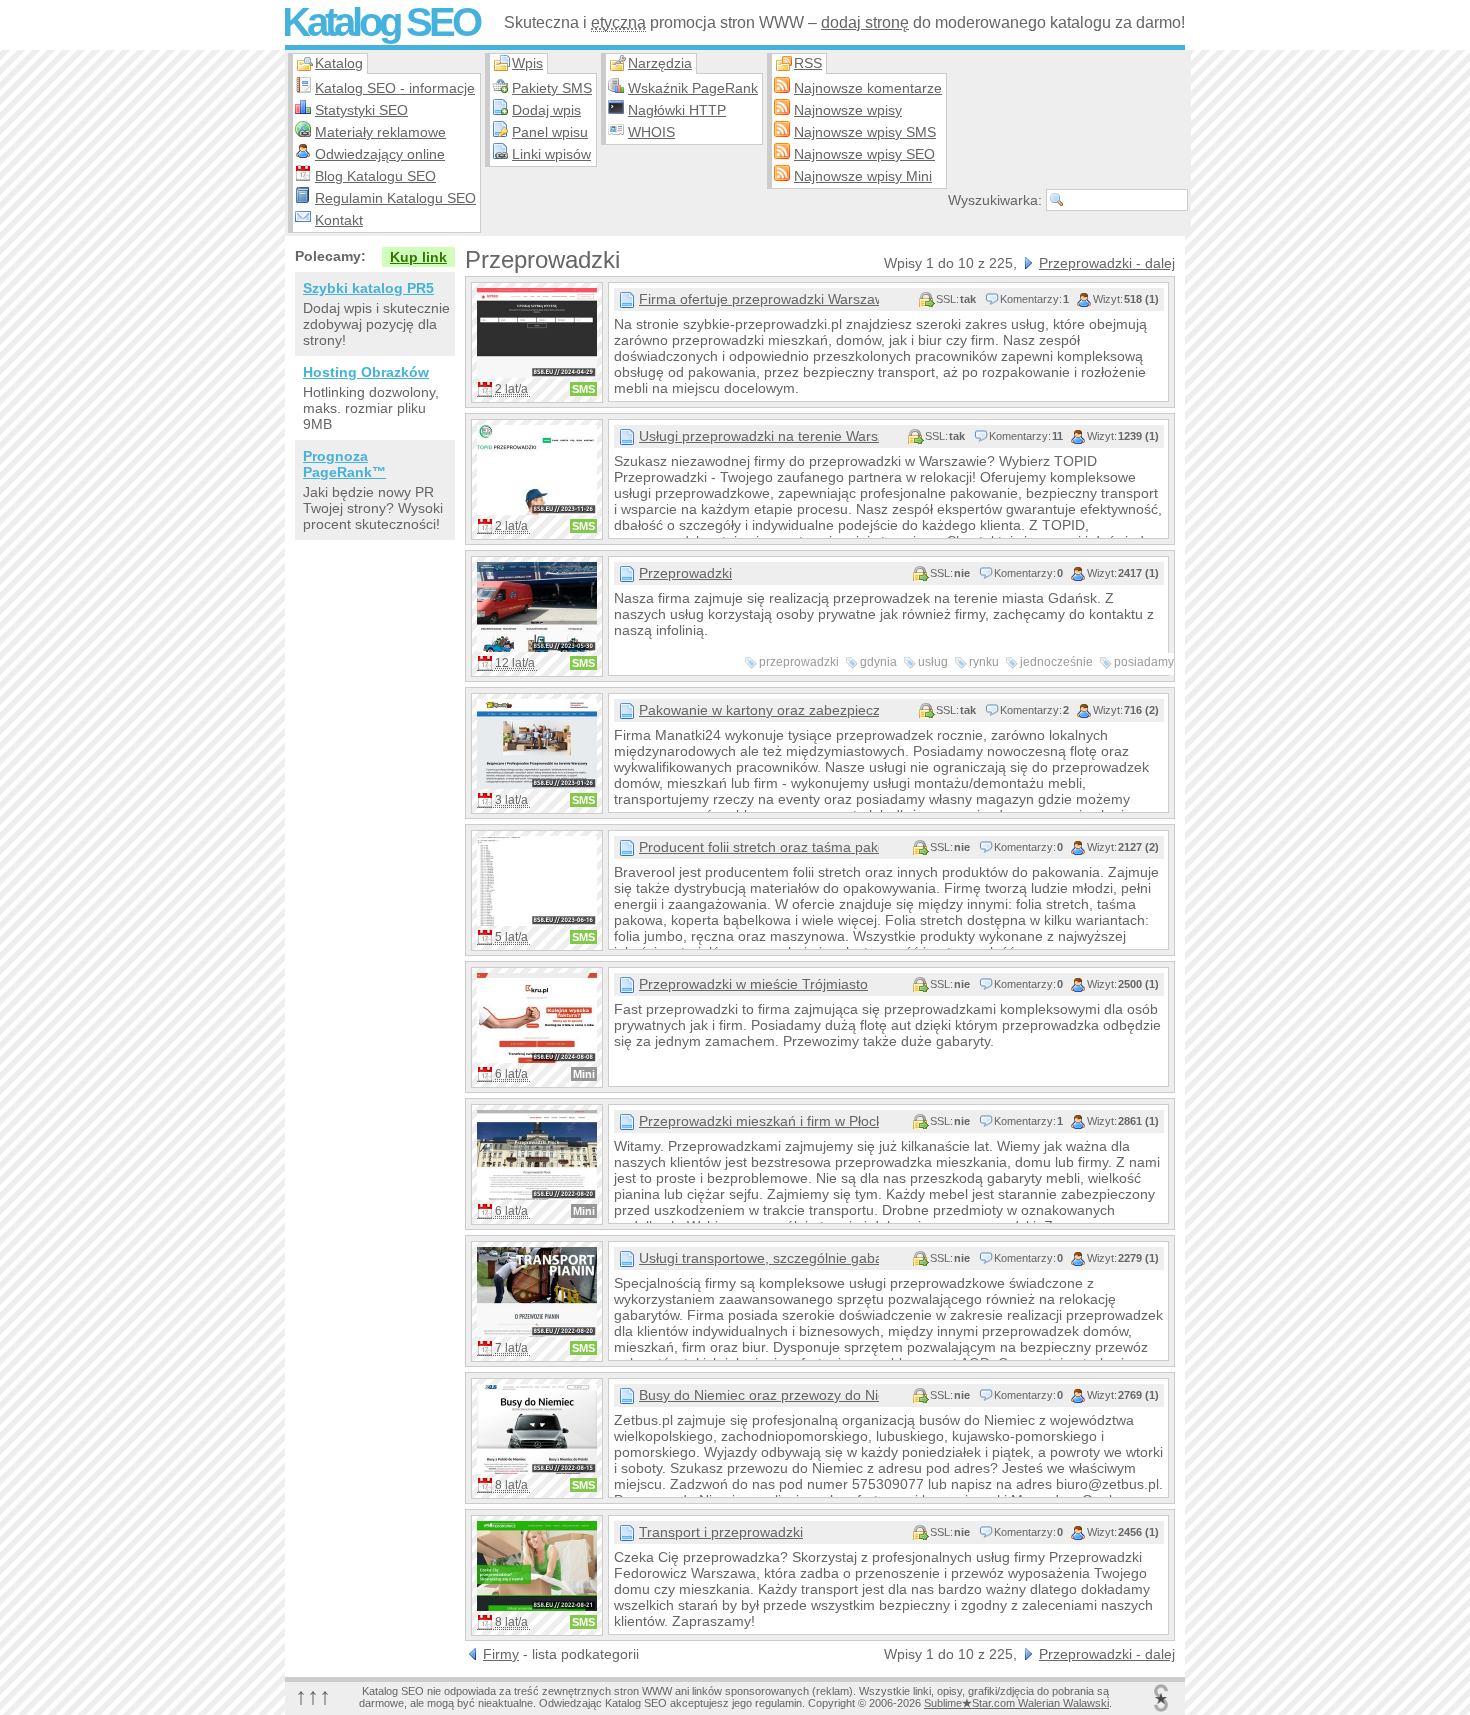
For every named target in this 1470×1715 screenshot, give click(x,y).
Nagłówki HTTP (677, 110)
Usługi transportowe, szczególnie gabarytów (759, 1258)
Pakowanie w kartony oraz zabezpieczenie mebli (759, 710)
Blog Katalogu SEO (375, 176)
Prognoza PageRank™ (344, 464)
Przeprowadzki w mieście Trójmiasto (753, 984)
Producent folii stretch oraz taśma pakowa (759, 847)
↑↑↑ (313, 1695)
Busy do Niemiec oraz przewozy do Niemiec (759, 1395)
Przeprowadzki (685, 573)
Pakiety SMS (552, 88)
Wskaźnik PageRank (693, 88)
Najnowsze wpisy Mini (863, 176)
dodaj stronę (865, 22)
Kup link (418, 257)
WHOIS (651, 132)
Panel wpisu (550, 132)
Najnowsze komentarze (868, 88)
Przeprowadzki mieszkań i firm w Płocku (759, 1121)
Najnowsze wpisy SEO (864, 154)
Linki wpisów (551, 154)
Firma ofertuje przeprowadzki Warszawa (759, 299)
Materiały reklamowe (380, 132)
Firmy (501, 1654)
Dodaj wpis (546, 110)
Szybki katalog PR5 (368, 288)
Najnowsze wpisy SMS (865, 132)
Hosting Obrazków (366, 372)
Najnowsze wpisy (848, 110)
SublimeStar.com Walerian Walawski (1016, 1703)
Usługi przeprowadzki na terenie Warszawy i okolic (759, 436)
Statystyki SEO (361, 110)
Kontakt (339, 220)
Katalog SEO (380, 22)
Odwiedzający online (380, 154)
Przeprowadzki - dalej (1107, 263)
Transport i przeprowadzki (721, 1532)
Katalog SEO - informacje (395, 88)
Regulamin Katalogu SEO (395, 198)
